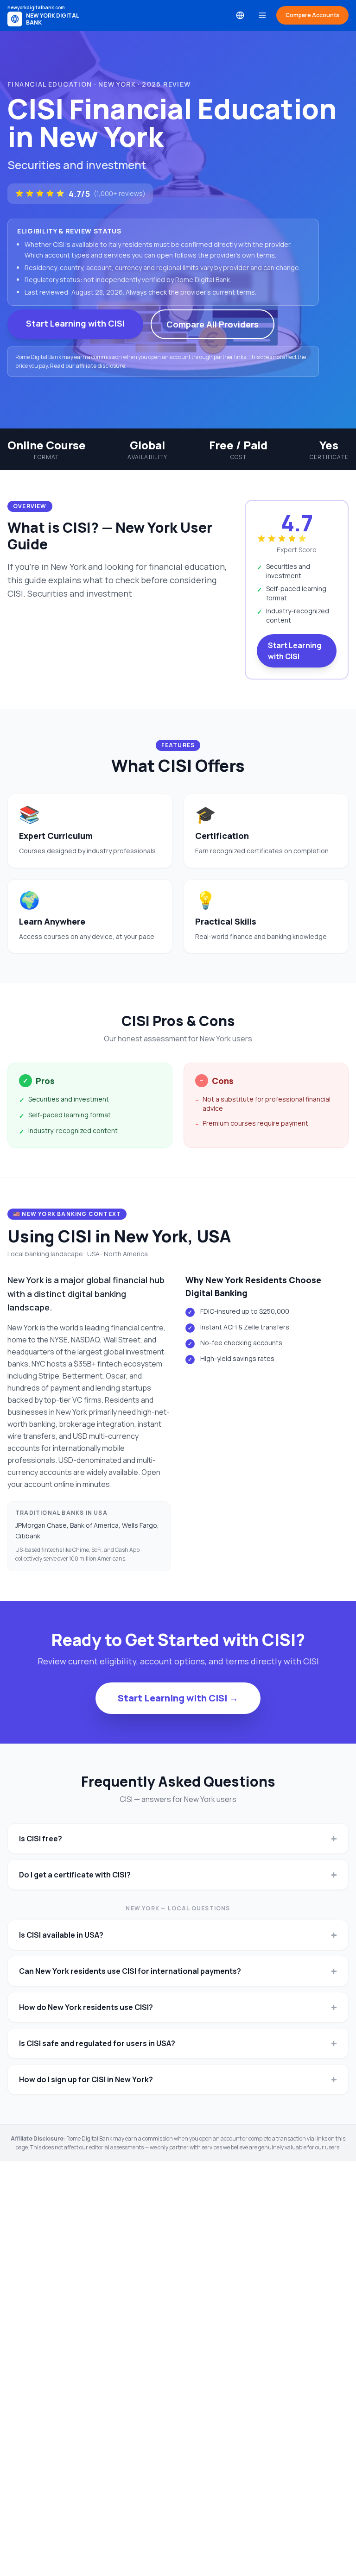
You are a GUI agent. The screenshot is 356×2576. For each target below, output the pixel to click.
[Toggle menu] (262, 15)
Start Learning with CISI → (178, 1698)
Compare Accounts (312, 15)
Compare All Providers (213, 324)
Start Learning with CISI (75, 323)
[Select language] (240, 15)
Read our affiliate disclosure (88, 366)
